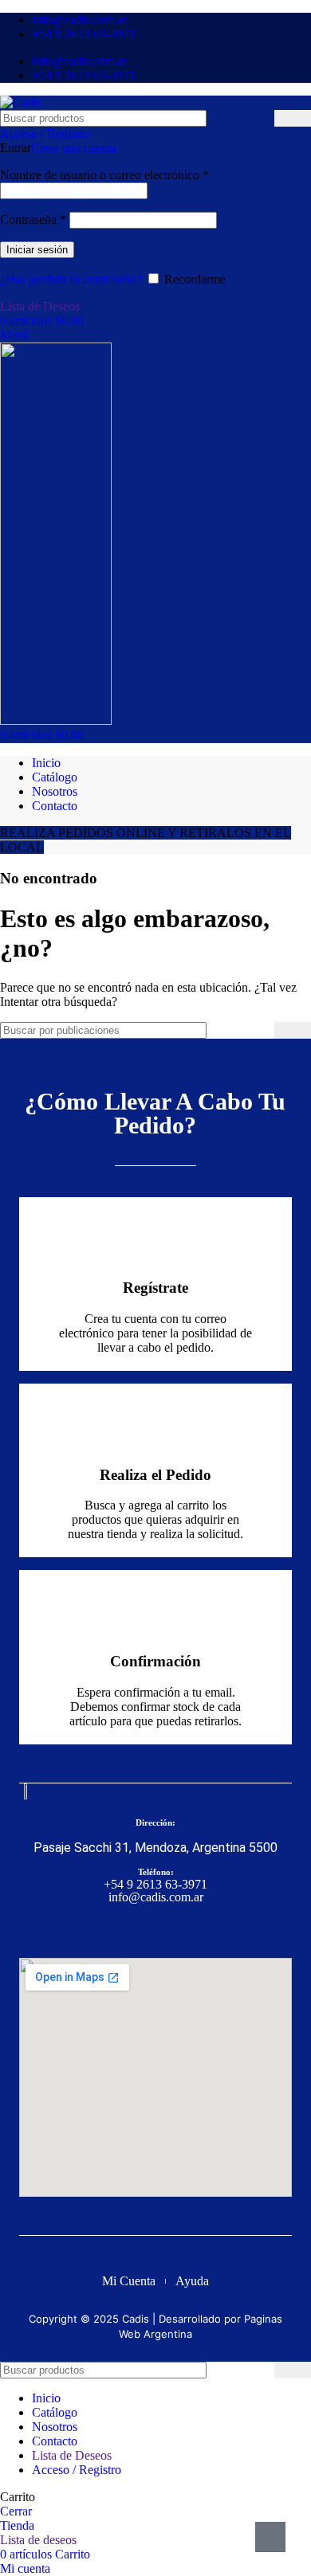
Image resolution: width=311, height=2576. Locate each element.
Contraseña (33, 219)
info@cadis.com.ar (156, 1897)
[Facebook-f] (140, 1929)
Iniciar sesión (37, 250)
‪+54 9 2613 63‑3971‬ (155, 1884)
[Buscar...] (293, 118)
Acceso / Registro (77, 2470)
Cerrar (16, 2511)
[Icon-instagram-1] (171, 1929)
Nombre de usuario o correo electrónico (104, 175)
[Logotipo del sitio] (21, 102)
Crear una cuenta (74, 148)
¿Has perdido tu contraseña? (71, 279)
